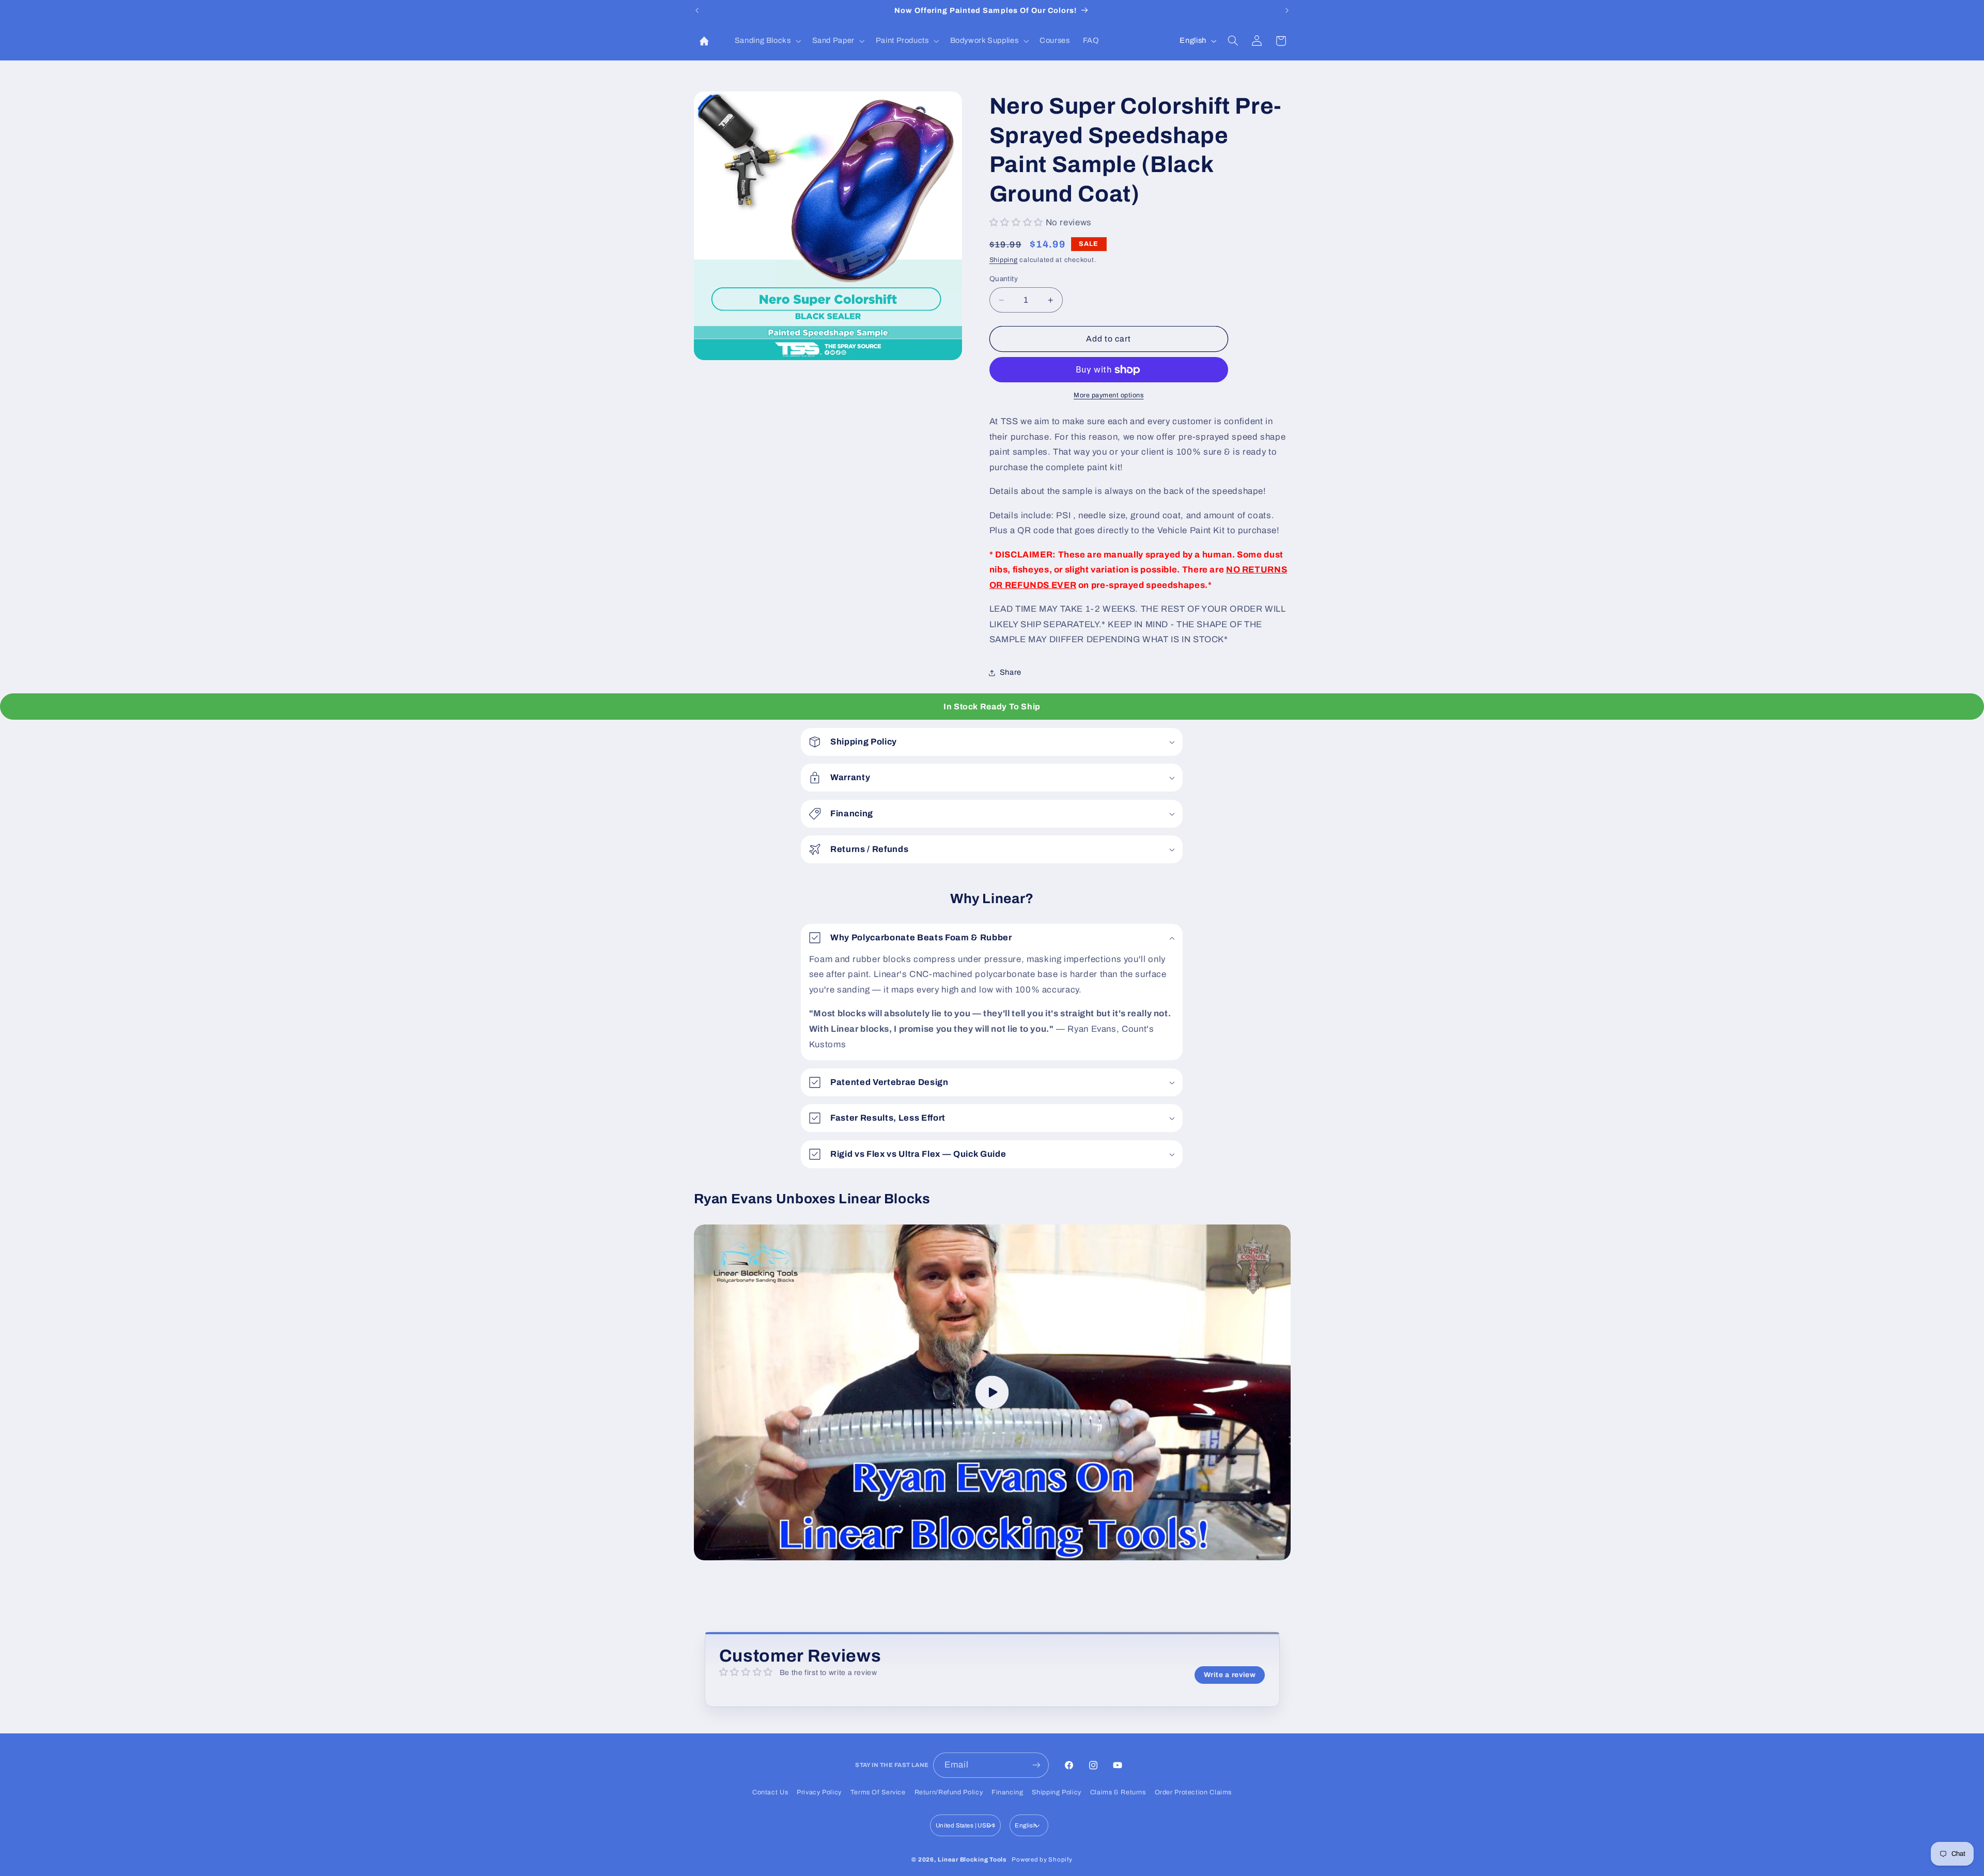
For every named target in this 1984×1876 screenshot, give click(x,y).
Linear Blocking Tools (972, 1859)
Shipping (1004, 260)
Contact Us (770, 1792)
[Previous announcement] (697, 10)
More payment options (1109, 396)
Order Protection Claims (1194, 1792)
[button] (767, 41)
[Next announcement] (1287, 10)
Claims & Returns (1118, 1792)
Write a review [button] (1230, 1675)
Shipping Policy (1056, 1792)
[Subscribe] (1036, 1765)
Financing (1008, 1792)
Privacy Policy (819, 1792)
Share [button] (1011, 673)
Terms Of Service (878, 1792)
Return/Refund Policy (949, 1792)
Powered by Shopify (1042, 1859)
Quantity (1004, 279)
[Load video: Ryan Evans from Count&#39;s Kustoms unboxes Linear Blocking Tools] (992, 1392)
